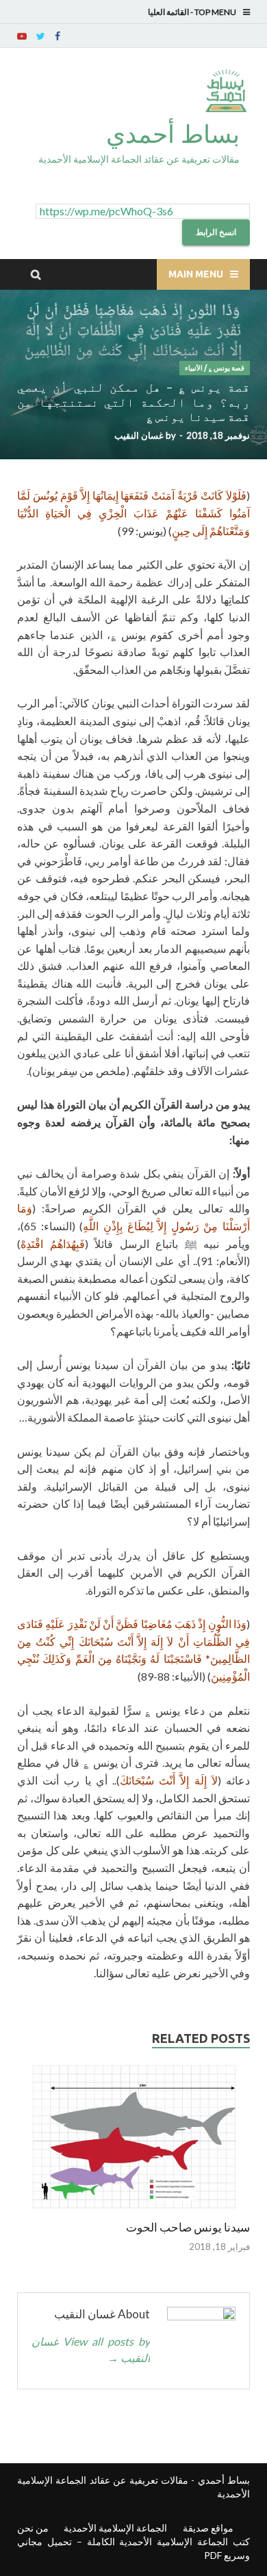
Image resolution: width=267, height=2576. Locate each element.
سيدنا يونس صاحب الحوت (188, 2227)
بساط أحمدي (173, 134)
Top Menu (215, 12)
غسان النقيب (139, 435)
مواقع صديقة (208, 2528)
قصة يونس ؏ (226, 368)
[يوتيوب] (22, 36)
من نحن (33, 2528)
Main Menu (196, 274)
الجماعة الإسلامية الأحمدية (115, 2528)
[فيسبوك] (58, 36)
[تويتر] (41, 36)
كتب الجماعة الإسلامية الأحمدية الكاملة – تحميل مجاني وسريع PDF (133, 2548)
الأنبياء (194, 368)
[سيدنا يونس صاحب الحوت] (133, 2211)
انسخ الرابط (216, 232)
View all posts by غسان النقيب (91, 2349)
